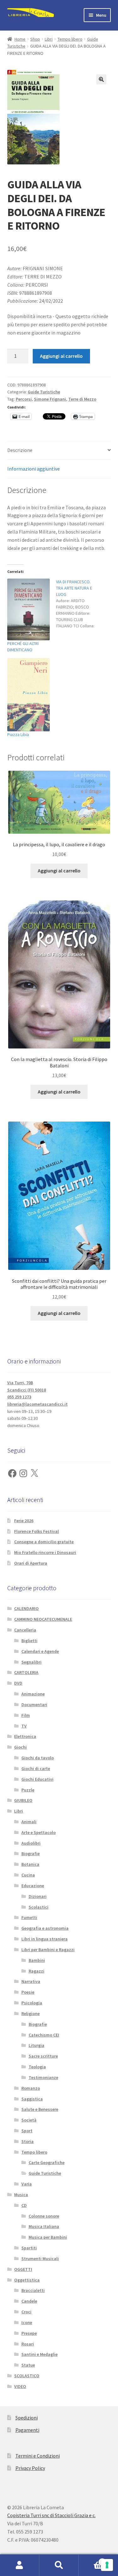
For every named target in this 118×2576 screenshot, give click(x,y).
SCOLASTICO (27, 2376)
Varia (27, 2184)
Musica (21, 2195)
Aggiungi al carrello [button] (59, 871)
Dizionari (38, 1896)
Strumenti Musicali (40, 2259)
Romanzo (31, 2088)
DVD (18, 1683)
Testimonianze (43, 2077)
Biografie (31, 1853)
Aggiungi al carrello (61, 356)
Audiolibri (31, 1843)
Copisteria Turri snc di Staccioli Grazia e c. (51, 2515)
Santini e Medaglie (39, 2354)
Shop (35, 39)
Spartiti (29, 2248)
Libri (49, 39)
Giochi (20, 1747)
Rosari (28, 2344)
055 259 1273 (19, 1397)
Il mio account (20, 2565)
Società (29, 2120)
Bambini (37, 1960)
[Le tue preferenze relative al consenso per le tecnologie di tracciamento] (107, 2565)
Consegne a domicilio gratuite (44, 1542)
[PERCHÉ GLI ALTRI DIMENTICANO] (28, 609)
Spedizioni (27, 2418)
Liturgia (37, 2045)
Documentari (34, 1705)
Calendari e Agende (40, 1651)
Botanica (30, 1864)
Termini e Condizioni (38, 2456)
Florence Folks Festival (37, 1531)
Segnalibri (31, 1662)
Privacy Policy (30, 2468)
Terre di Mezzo (82, 399)
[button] (101, 79)
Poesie (28, 1992)
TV (24, 1726)
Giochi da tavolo (38, 1758)
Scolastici (39, 1907)
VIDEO (20, 2386)
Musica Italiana (44, 2226)
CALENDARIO (26, 1608)
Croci (26, 2312)
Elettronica (25, 1736)
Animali (29, 1822)
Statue (28, 2365)
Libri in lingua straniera (45, 1939)
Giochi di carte (36, 1768)
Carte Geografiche (47, 2162)
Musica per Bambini (48, 2237)
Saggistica (32, 2099)
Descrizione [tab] (20, 450)
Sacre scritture (43, 2056)
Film (26, 1715)
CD (24, 2205)
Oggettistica (27, 2280)
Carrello (91, 2560)
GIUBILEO (23, 1800)
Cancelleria (25, 1630)
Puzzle (28, 1790)
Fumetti (29, 1917)
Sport (27, 2131)
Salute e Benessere (40, 2109)
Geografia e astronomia (45, 1928)
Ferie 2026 (24, 1521)
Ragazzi (37, 1971)
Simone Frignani (50, 399)
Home (20, 39)
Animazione (33, 1694)
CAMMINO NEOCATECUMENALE (43, 1619)
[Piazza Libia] (28, 695)
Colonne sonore (44, 2216)
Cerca (59, 2565)
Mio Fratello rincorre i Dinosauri (45, 1552)
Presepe (29, 2333)
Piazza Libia (18, 734)
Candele (29, 2301)
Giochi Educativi (37, 1779)
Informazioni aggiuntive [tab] (34, 469)
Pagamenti (27, 2430)
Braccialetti (33, 2290)
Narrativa (31, 1981)
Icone (27, 2322)
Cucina (28, 1875)
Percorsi (24, 399)
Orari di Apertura (31, 1563)
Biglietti (29, 1641)
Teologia (37, 2067)
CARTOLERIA (26, 1672)
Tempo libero (70, 39)
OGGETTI (23, 2269)
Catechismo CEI (44, 2035)
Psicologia (32, 2003)
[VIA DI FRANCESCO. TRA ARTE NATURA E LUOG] (80, 604)
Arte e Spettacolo (39, 1832)
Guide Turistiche (44, 392)
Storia (28, 2141)
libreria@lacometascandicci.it (37, 1404)
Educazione (33, 1886)
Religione (31, 2013)
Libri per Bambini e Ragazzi (48, 1950)
